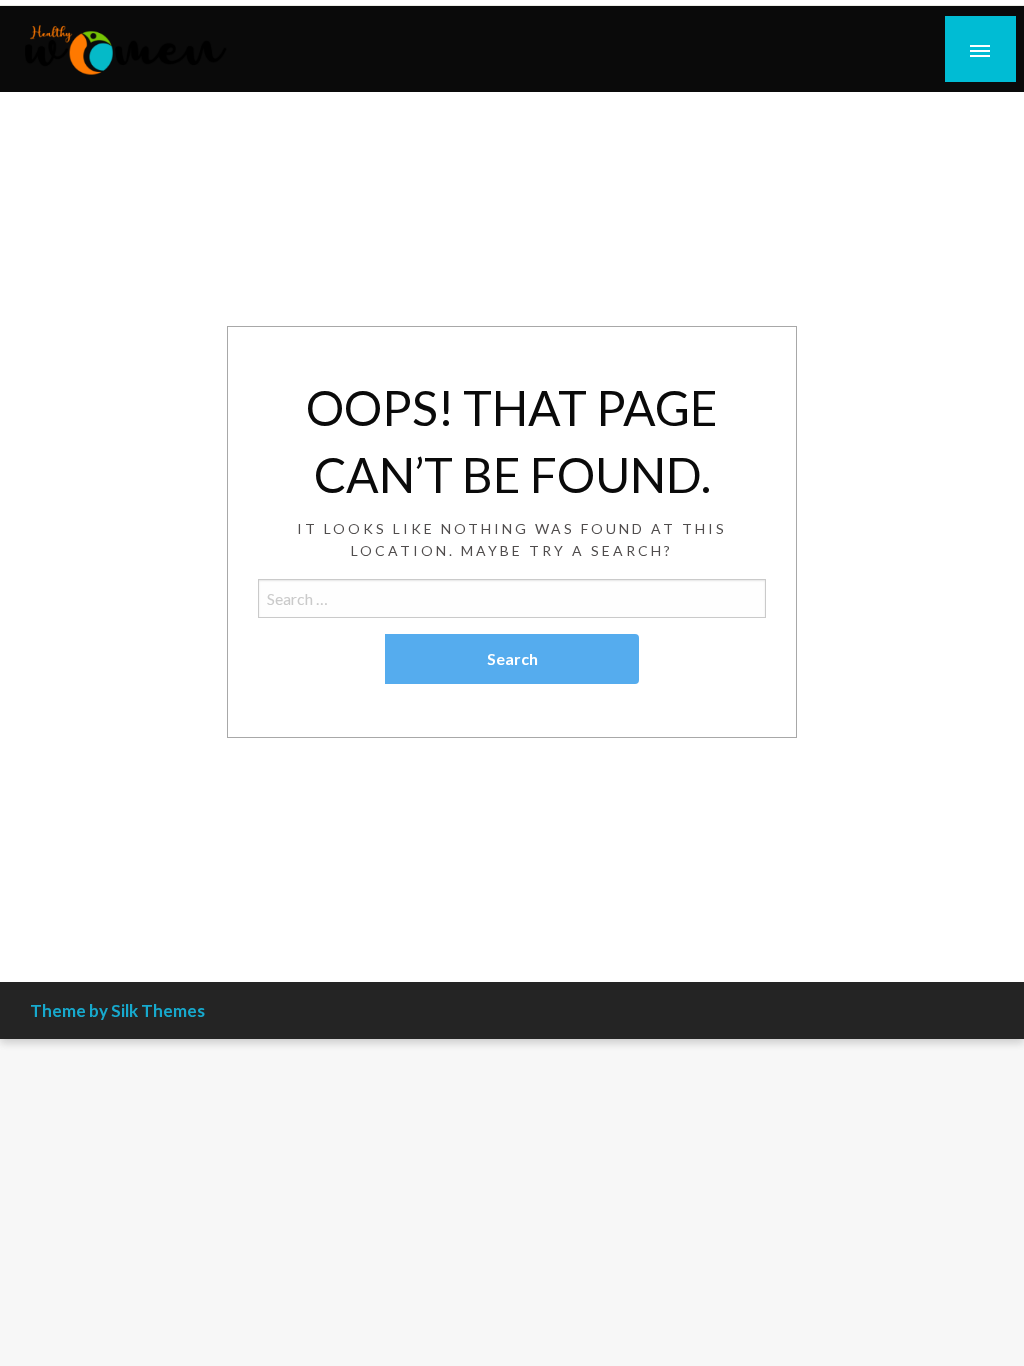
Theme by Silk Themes (117, 1010)
